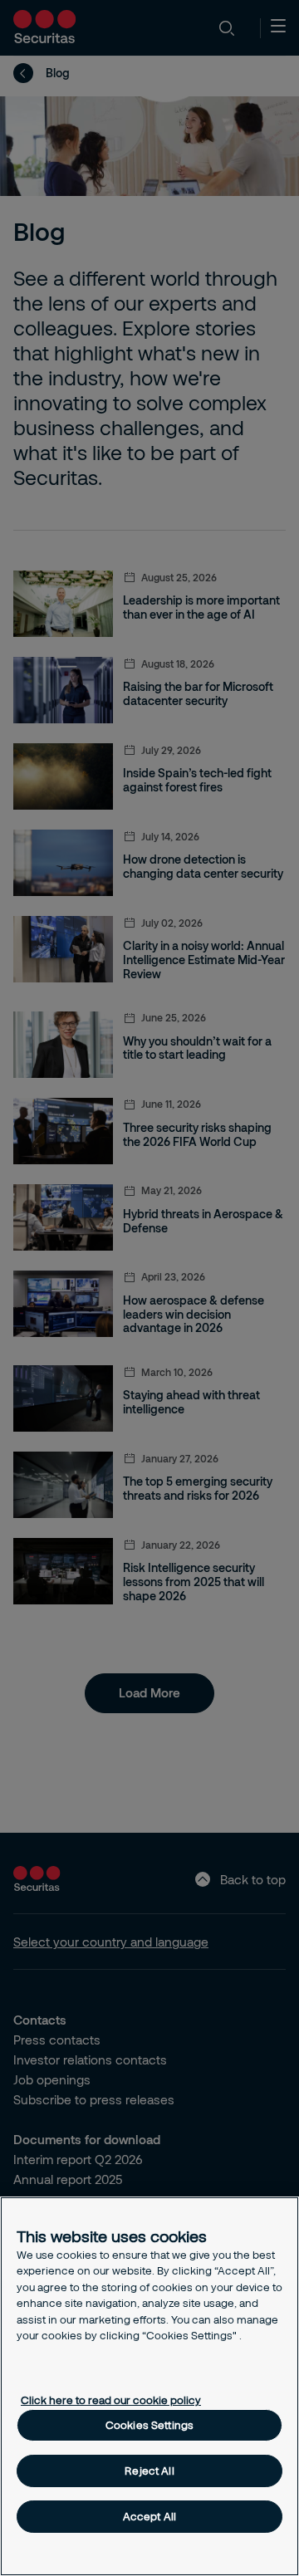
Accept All (149, 2516)
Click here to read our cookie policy (111, 2400)
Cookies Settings (149, 2425)
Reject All (149, 2471)
